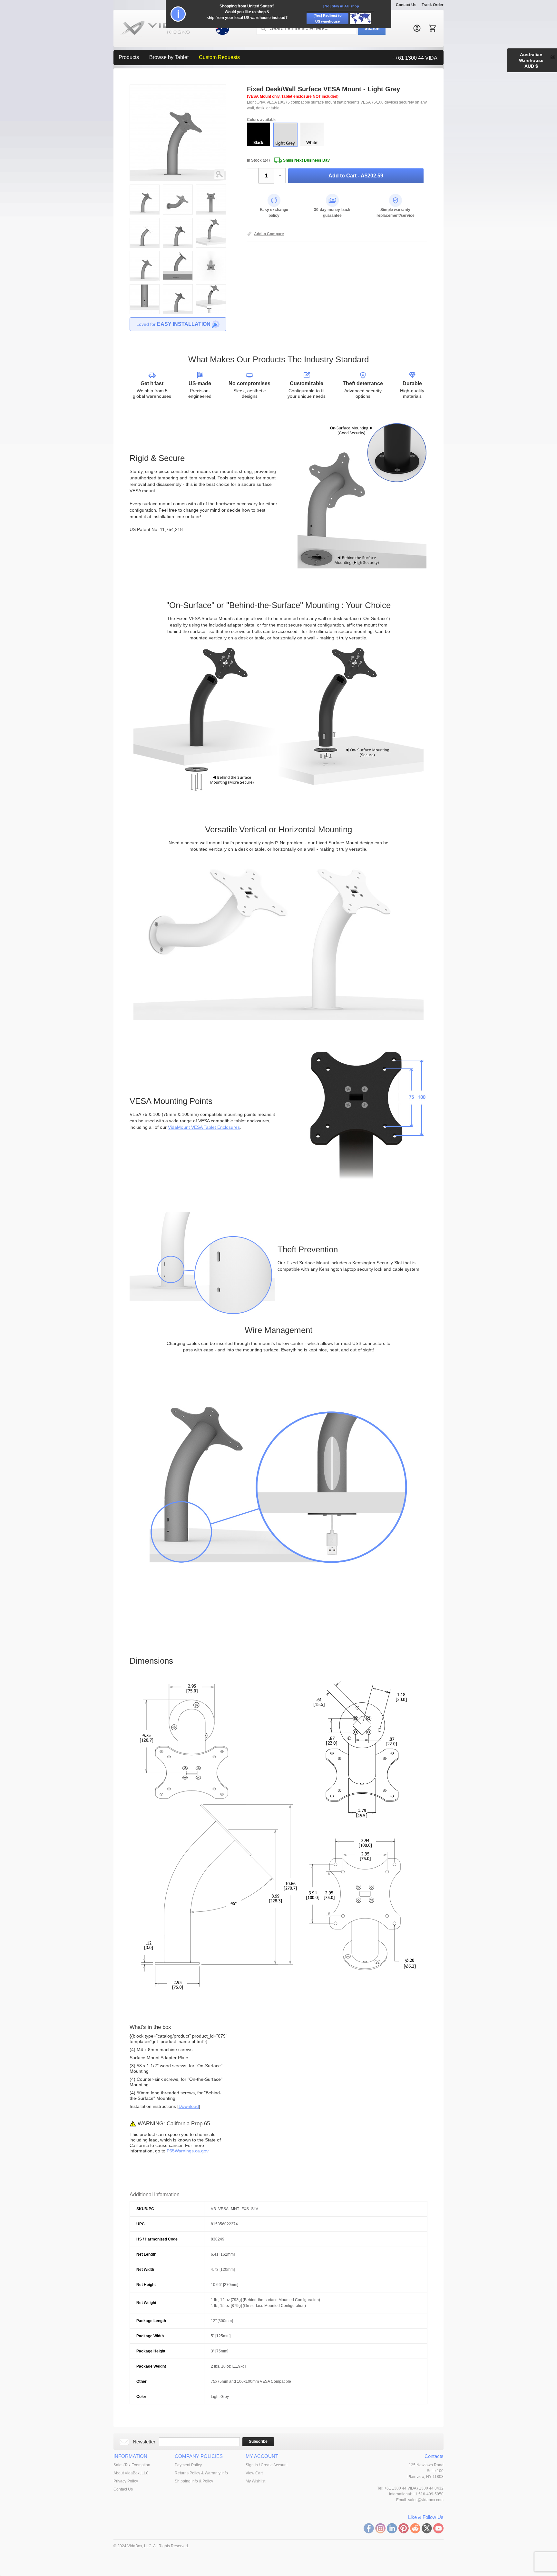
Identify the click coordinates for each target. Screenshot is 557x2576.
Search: (263, 28)
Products (129, 57)
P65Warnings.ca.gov (188, 2151)
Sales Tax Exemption (132, 2465)
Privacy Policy (126, 2481)
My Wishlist (255, 2481)
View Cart (254, 2473)
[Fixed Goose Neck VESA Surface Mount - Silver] (223, 174)
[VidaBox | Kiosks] (171, 28)
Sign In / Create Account (267, 2465)
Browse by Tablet (169, 57)
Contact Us (406, 5)
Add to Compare (269, 234)
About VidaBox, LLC (131, 2473)
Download (189, 2106)
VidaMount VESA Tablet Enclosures (204, 1127)
